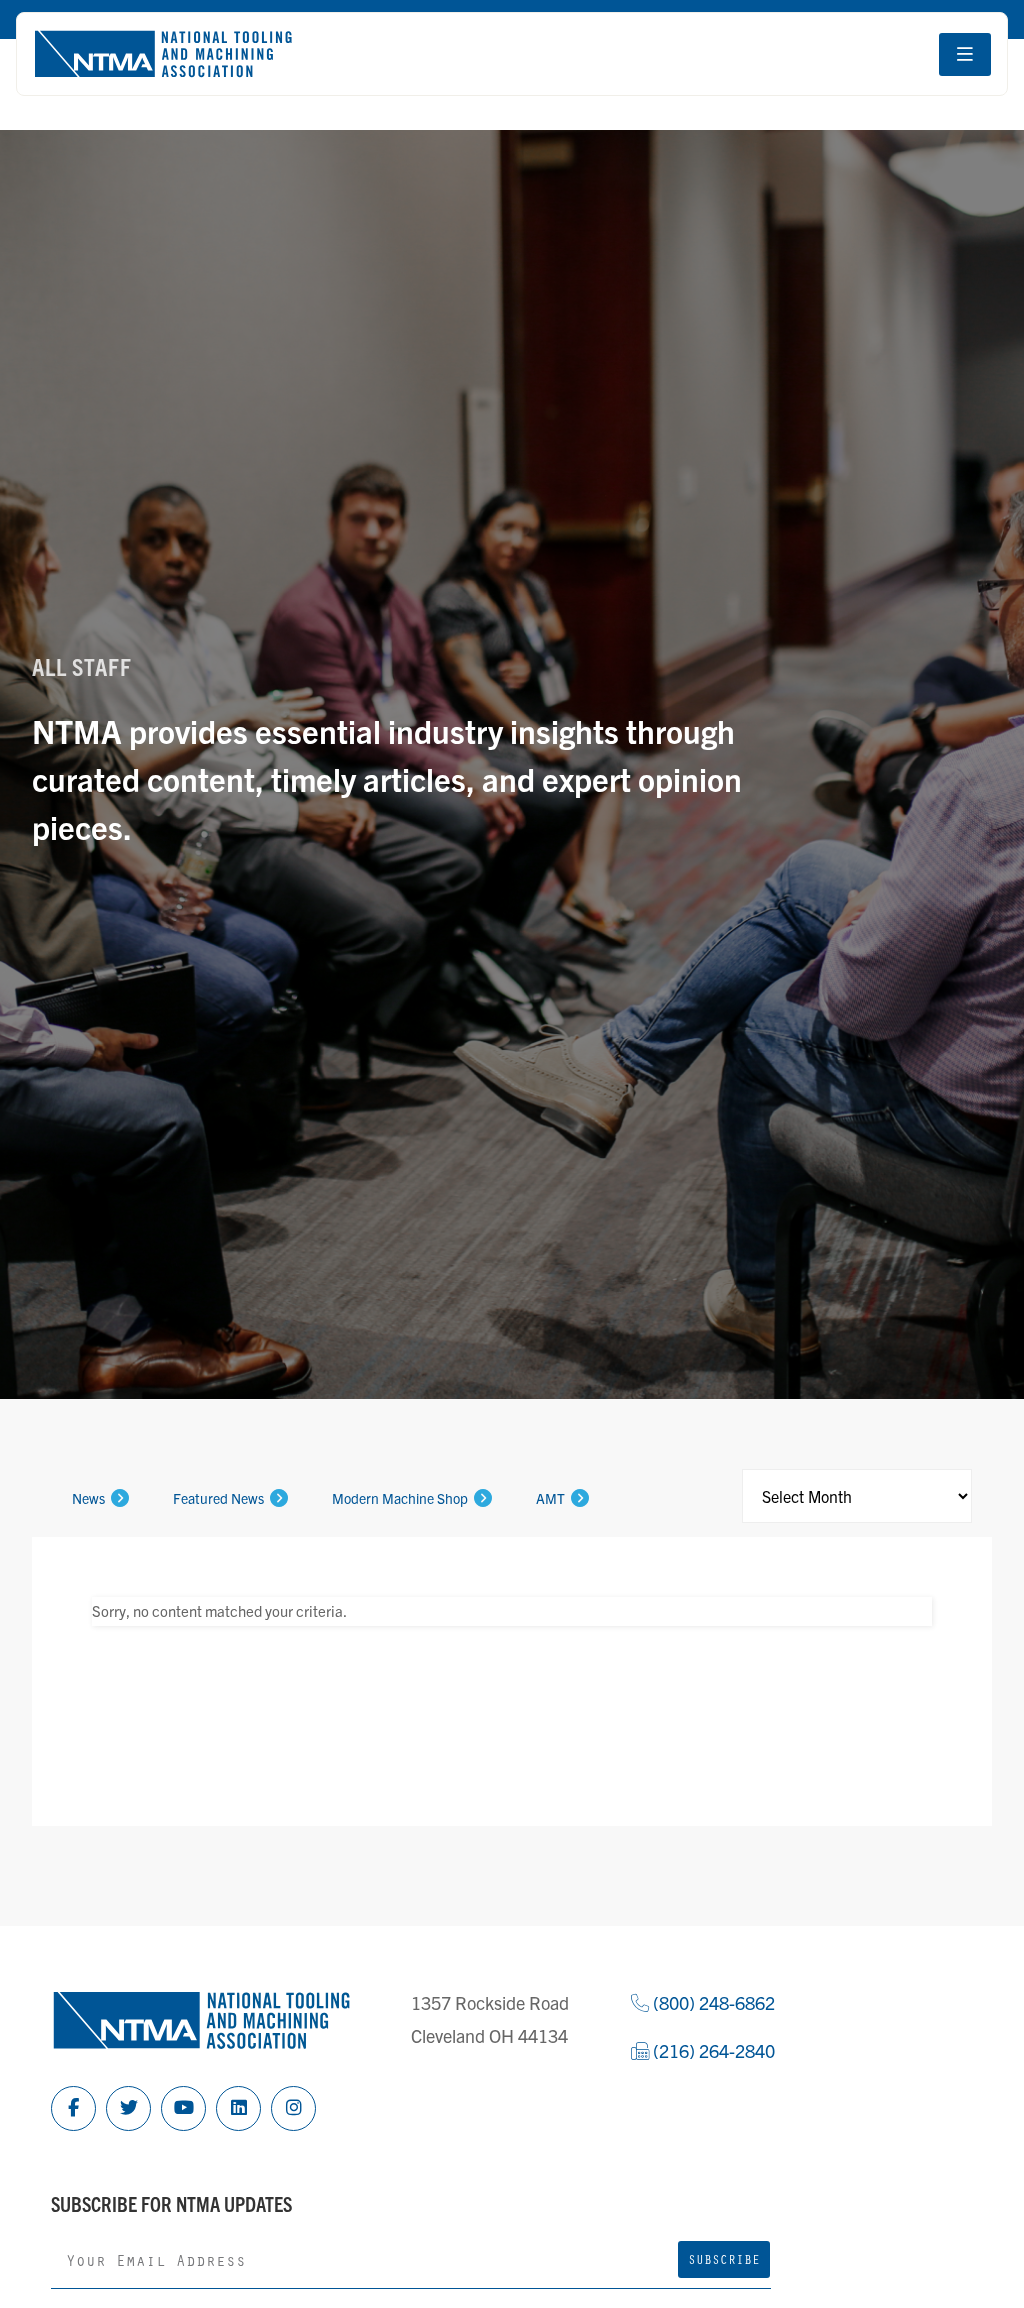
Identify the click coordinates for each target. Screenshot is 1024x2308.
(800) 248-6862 (712, 2002)
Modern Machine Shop (400, 1498)
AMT (550, 1498)
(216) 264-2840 (712, 2050)
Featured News (218, 1498)
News (88, 1498)
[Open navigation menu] (965, 54)
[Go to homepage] (163, 54)
